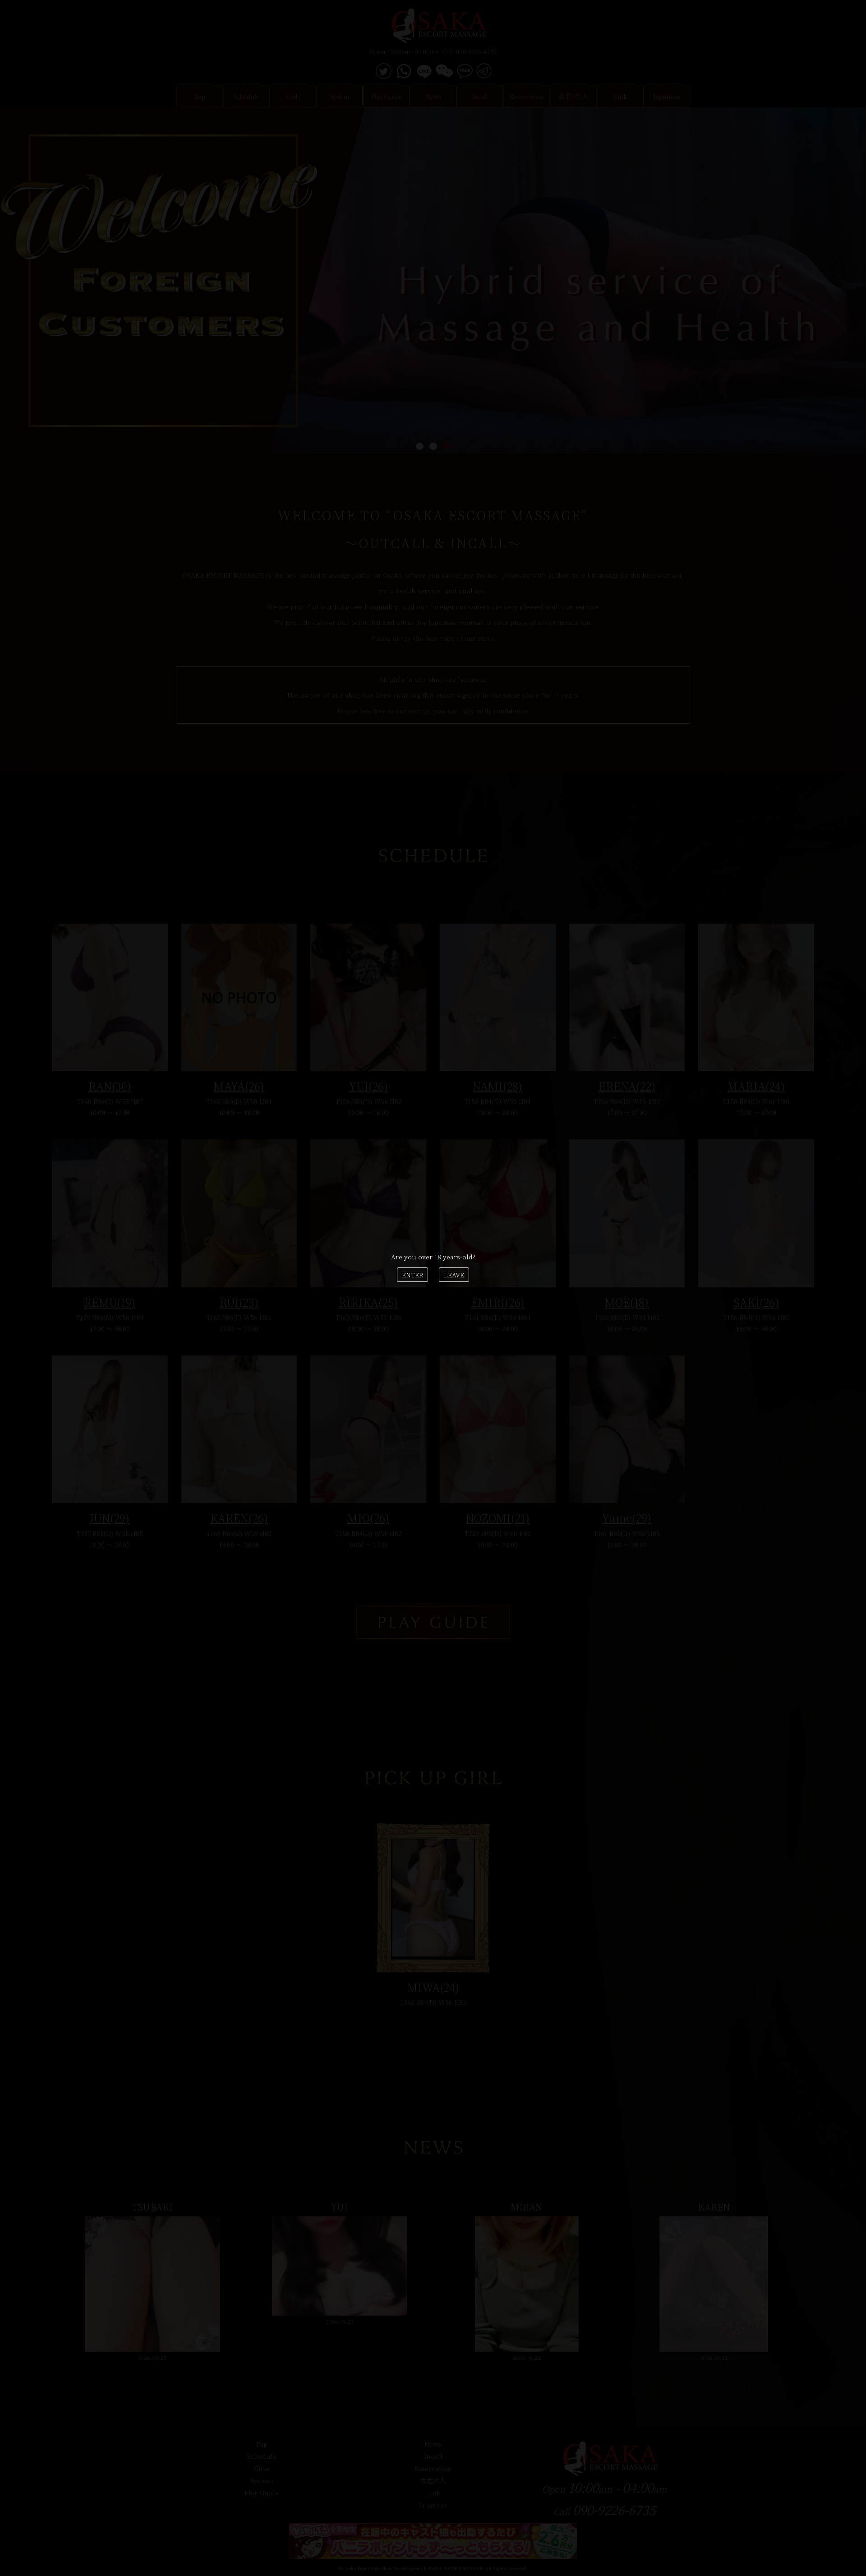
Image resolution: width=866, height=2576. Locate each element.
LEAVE (454, 1275)
